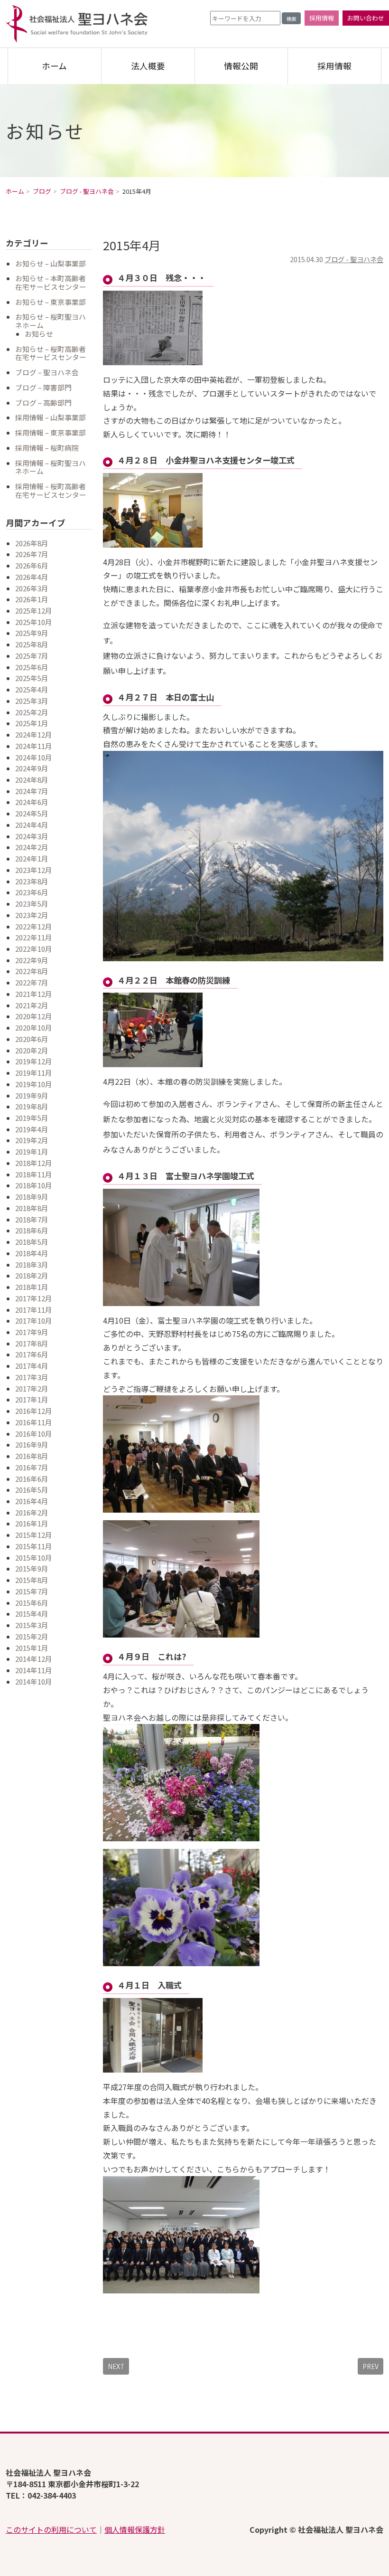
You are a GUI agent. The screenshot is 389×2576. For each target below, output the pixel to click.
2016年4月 (32, 1501)
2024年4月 (32, 825)
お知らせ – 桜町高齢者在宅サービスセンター (51, 353)
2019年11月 (34, 1073)
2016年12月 (34, 1411)
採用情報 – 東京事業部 (51, 432)
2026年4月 (32, 577)
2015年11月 (34, 1546)
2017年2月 (32, 1388)
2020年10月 (34, 1028)
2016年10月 (34, 1434)
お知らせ (39, 334)
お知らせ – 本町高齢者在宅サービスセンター (51, 282)
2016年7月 (32, 1467)
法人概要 (148, 66)
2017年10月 (34, 1321)
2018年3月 (32, 1264)
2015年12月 (34, 1535)
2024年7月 (32, 791)
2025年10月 (34, 622)
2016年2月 (32, 1512)
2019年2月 (32, 1140)
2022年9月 (32, 960)
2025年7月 (32, 656)
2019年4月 (32, 1129)
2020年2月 (32, 1050)
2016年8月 (32, 1456)
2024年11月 (34, 746)
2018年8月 (32, 1208)
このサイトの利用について (51, 2529)
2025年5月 (32, 678)
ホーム (54, 66)
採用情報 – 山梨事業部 (51, 417)
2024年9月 (32, 768)
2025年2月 (32, 712)
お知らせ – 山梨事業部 (51, 263)
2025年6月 (32, 667)
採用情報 (322, 18)
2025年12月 (34, 611)
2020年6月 (32, 1039)
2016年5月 (32, 1490)
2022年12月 (34, 926)
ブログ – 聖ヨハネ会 (47, 372)
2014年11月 (34, 1670)
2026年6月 (32, 565)
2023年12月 (34, 870)
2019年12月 (34, 1061)
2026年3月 (32, 588)
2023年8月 (32, 881)
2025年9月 (32, 633)
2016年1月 (32, 1523)
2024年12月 (34, 734)
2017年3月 (32, 1377)
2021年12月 (34, 994)
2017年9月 (32, 1332)
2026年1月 (32, 599)
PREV (370, 2366)
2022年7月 (32, 982)
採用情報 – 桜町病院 (47, 448)
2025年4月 (32, 689)
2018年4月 (32, 1253)
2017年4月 (32, 1366)
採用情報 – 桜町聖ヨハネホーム (51, 467)
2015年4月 (32, 1614)
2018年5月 (32, 1242)
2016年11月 (34, 1422)
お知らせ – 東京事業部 (51, 302)
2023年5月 (32, 904)
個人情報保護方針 (135, 2529)
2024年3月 (32, 836)
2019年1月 (32, 1151)
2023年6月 (32, 892)
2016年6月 (32, 1479)
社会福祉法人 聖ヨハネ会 (77, 24)
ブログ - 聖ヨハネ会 (354, 259)
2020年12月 (34, 1016)
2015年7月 (32, 1591)
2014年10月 (34, 1681)
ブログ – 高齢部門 (43, 402)
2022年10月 (34, 949)
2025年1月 (32, 723)
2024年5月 (32, 813)
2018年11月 (34, 1174)
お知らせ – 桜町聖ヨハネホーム (51, 321)
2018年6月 (32, 1230)
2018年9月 (32, 1197)
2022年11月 (34, 937)
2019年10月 (34, 1084)
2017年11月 (34, 1310)
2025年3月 (32, 701)
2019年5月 (32, 1118)
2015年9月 (32, 1568)
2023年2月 (32, 915)
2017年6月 (32, 1354)
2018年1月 (32, 1287)
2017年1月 (32, 1399)
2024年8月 (32, 780)
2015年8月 (32, 1580)
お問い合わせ (366, 18)
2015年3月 (32, 1625)
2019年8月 (32, 1106)
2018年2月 (32, 1275)
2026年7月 (32, 554)
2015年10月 (34, 1558)
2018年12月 (34, 1163)
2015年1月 (32, 1648)
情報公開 (241, 66)
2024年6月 (32, 802)
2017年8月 (32, 1343)
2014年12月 (34, 1659)
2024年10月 (34, 757)
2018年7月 (32, 1219)
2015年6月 (32, 1603)
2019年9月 (32, 1095)
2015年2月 (32, 1636)
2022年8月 (32, 971)
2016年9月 (32, 1444)
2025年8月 (32, 644)
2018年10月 (34, 1185)
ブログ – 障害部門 (43, 387)
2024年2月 (32, 847)
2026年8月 (32, 543)
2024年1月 (32, 858)
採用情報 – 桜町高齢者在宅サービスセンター (51, 490)
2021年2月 (32, 1005)
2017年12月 (34, 1298)
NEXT (116, 2366)
